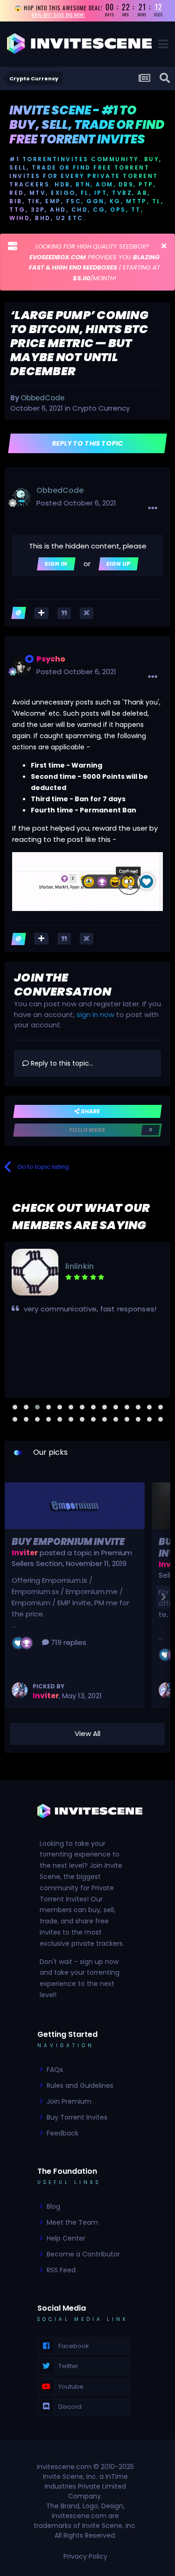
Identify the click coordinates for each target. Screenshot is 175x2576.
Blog (53, 2206)
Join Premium (69, 2101)
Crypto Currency (101, 408)
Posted (76, 503)
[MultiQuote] (41, 613)
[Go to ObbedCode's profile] (21, 498)
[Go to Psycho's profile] (21, 666)
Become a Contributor (83, 2254)
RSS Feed (61, 2270)
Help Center (66, 2238)
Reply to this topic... (61, 1063)
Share (90, 1111)
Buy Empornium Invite (68, 1542)
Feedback (63, 2133)
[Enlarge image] (87, 881)
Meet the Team (72, 2222)
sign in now (95, 1014)
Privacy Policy (85, 2556)
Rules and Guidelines (80, 2085)
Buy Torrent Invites (77, 2117)
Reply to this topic (87, 443)
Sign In (56, 564)
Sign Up (118, 564)
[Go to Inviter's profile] (20, 1690)
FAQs (55, 2070)
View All (87, 1733)
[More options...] (153, 508)
